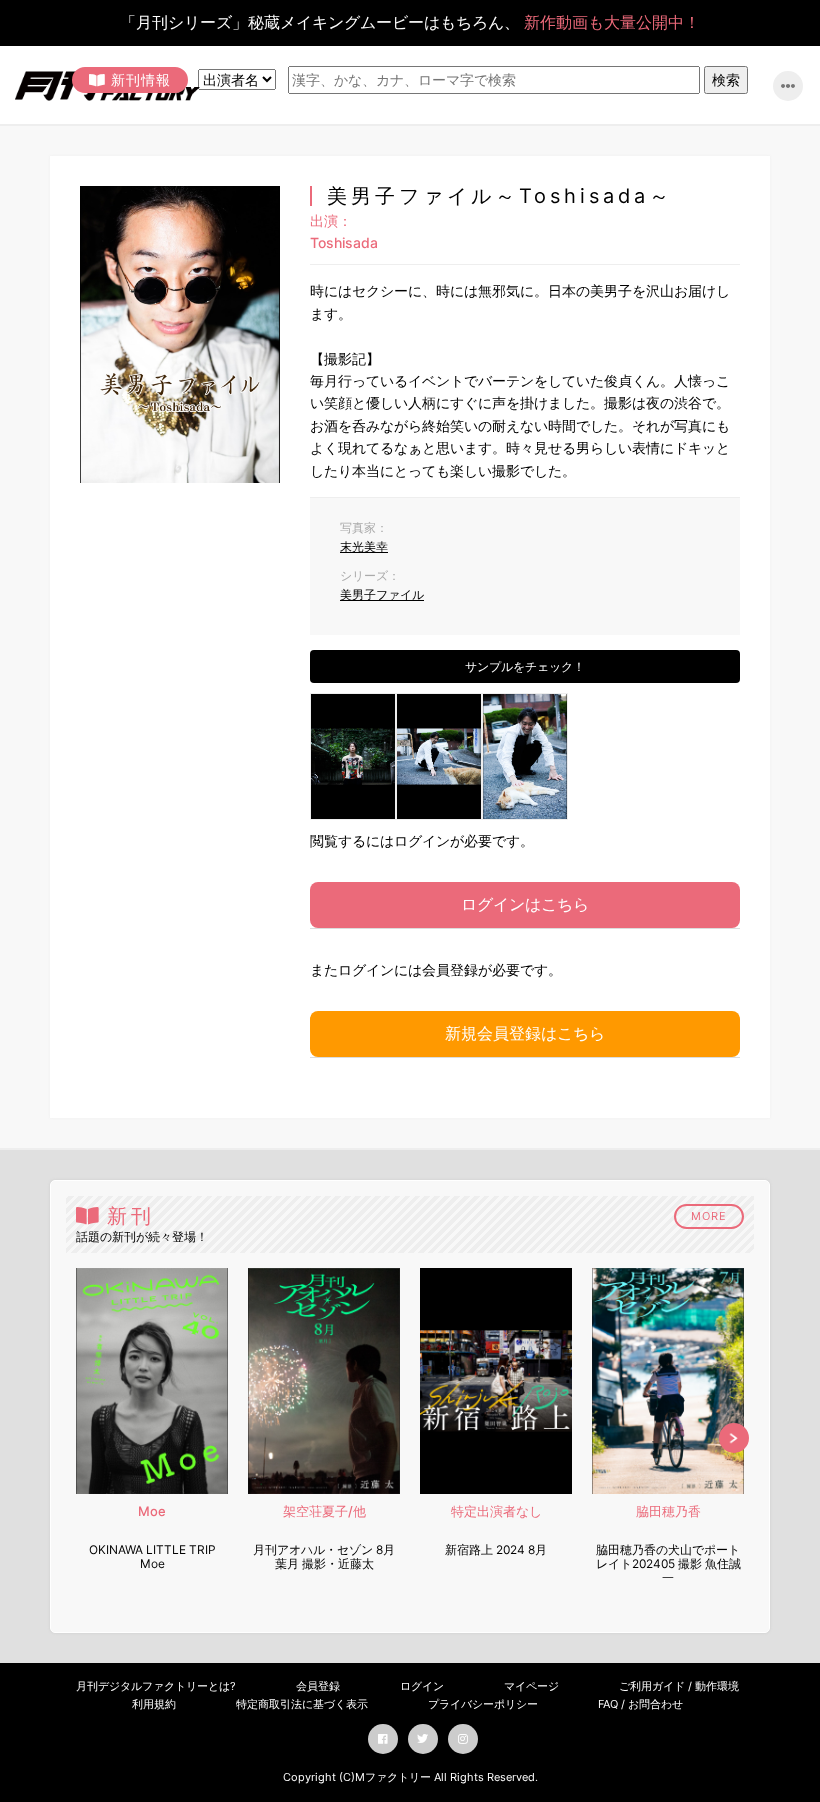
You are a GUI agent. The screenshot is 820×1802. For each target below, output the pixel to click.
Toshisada (344, 242)
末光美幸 (364, 546)
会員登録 (318, 1686)
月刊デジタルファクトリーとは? (156, 1686)
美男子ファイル (382, 594)
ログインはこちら (525, 904)
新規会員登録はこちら (525, 1033)
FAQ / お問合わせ (640, 1704)
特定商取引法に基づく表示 (302, 1704)
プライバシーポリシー (483, 1704)
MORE (709, 1216)
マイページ (531, 1686)
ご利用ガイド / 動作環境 (679, 1686)
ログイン (422, 1686)
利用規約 (154, 1704)
